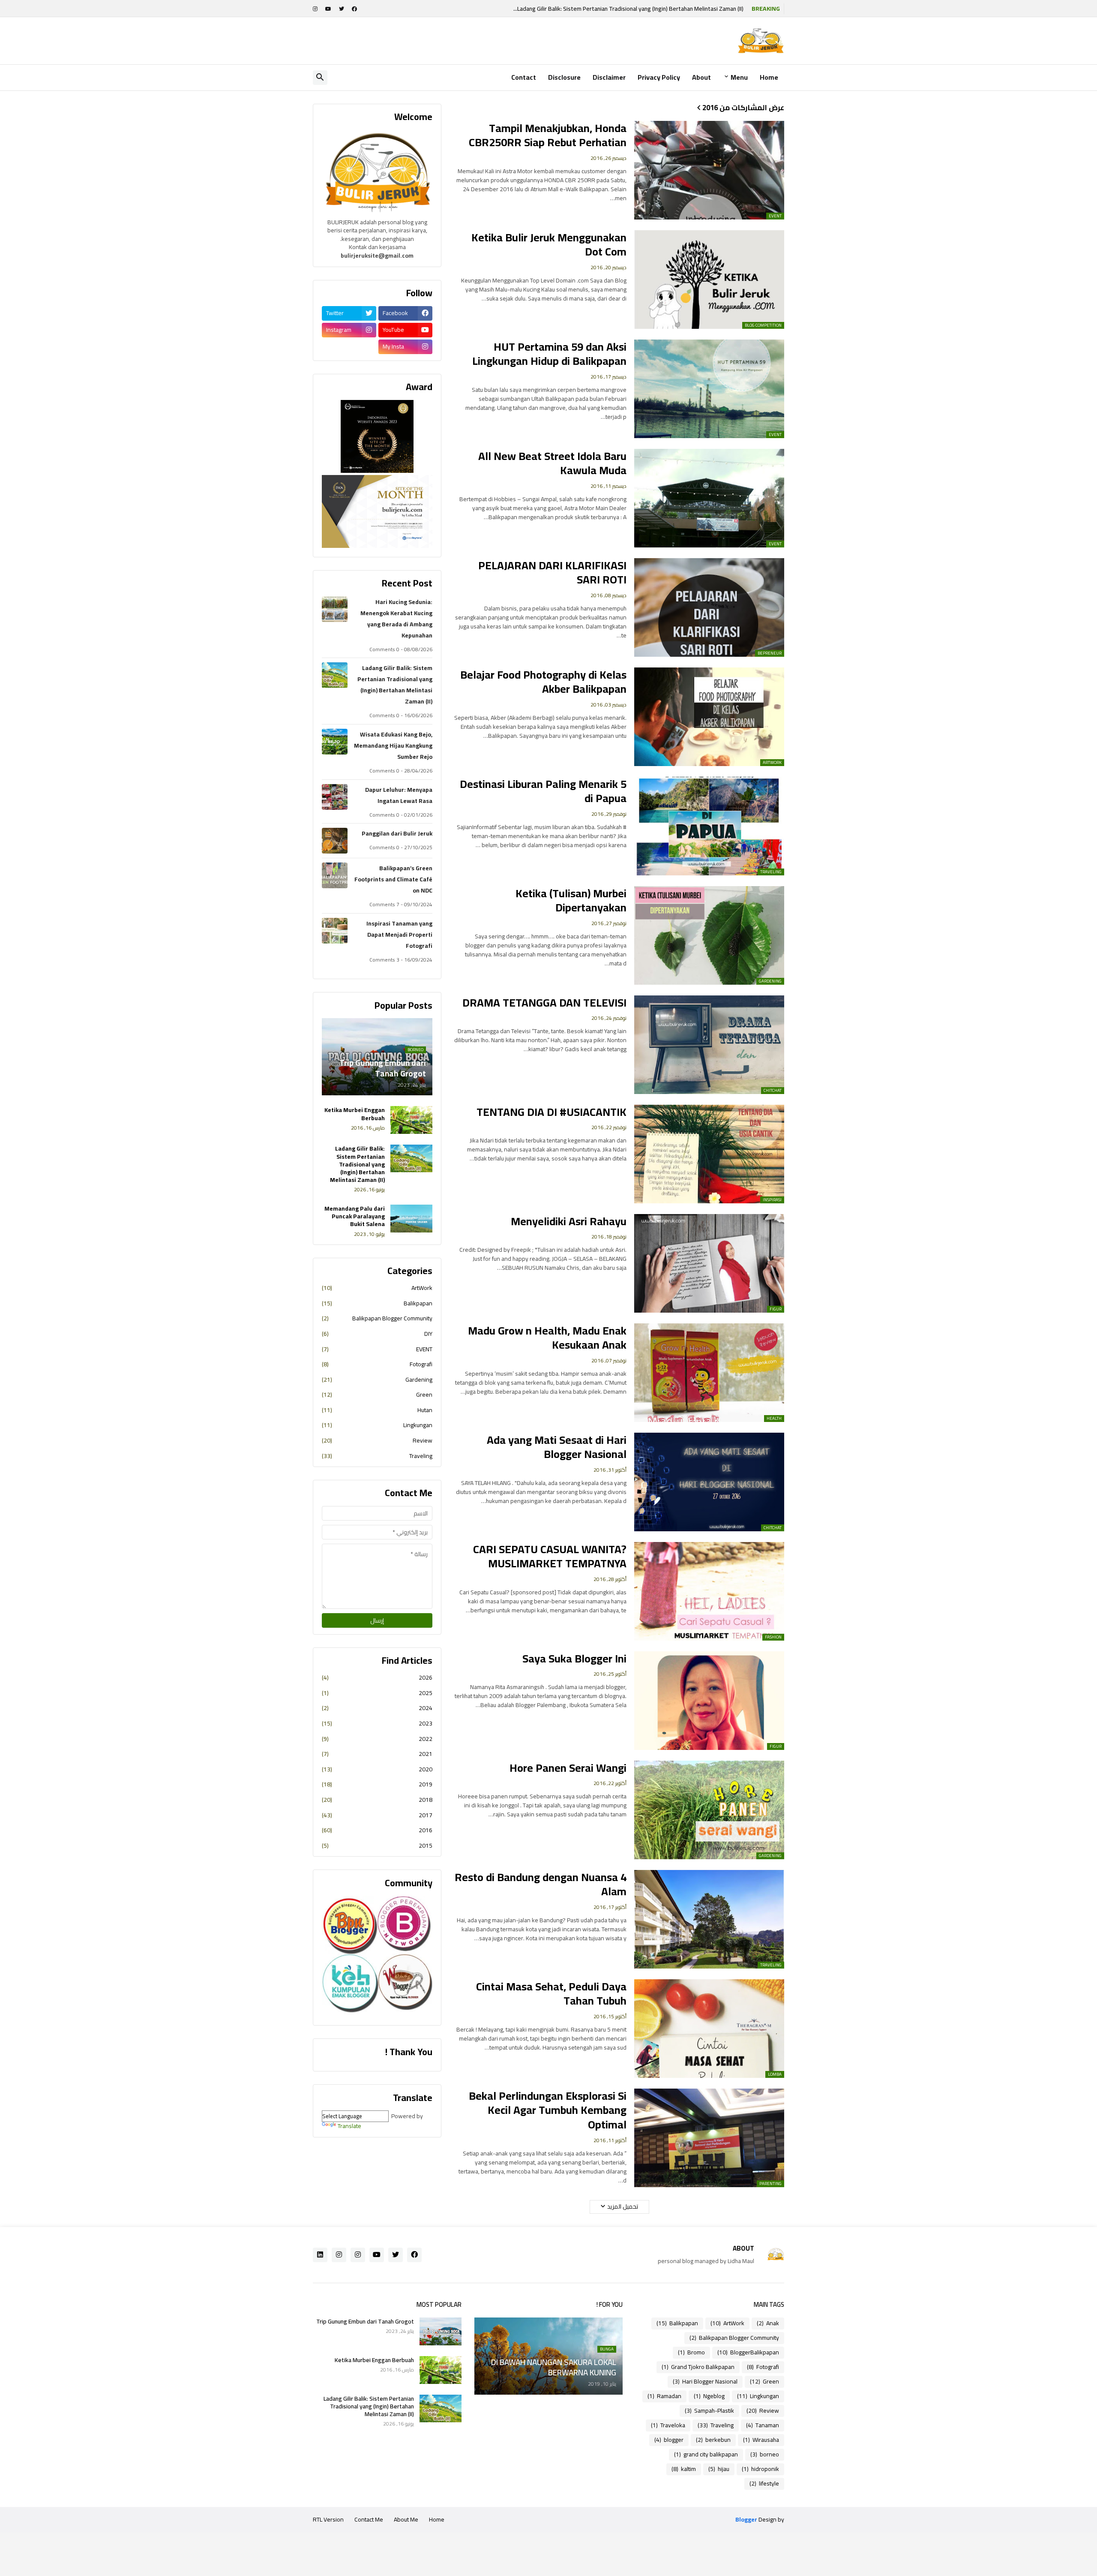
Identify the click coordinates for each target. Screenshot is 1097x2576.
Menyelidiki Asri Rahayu (569, 1221)
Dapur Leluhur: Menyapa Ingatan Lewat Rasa (399, 795)
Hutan (377, 1410)
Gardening (377, 1380)
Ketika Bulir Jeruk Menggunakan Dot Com (549, 245)
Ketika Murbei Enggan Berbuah (355, 1114)
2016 (377, 1830)
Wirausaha (761, 2440)
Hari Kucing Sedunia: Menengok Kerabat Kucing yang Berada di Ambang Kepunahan (396, 619)
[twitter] (342, 9)
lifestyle (764, 2483)
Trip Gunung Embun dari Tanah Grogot (365, 2321)
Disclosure (564, 77)
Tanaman (763, 2425)
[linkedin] (320, 2255)
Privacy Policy (659, 77)
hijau (719, 2469)
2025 (377, 1693)
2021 (377, 1754)
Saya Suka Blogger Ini (574, 1659)
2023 (377, 1723)
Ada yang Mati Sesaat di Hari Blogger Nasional (557, 1447)
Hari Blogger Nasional (705, 2381)
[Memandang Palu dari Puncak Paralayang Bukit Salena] (411, 1219)
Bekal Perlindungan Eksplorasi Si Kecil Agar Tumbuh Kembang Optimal (548, 2110)
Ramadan (664, 2396)
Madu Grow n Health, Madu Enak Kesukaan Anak (547, 1338)
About (701, 77)
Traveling (377, 1455)
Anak (768, 2323)
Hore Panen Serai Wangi (568, 1768)
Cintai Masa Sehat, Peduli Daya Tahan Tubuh (551, 1994)
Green (377, 1395)
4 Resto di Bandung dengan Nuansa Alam (541, 1885)
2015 (377, 1845)
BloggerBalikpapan (748, 2352)
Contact (524, 77)
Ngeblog (709, 2396)
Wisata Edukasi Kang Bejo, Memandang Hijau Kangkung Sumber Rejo (393, 745)
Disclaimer (609, 77)
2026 (377, 1678)
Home (769, 77)
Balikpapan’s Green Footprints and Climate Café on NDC (393, 879)
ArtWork (377, 1289)
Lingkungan (377, 1425)
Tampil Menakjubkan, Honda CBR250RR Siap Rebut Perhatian (548, 135)
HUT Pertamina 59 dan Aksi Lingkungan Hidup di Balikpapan (549, 354)
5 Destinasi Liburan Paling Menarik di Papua (543, 791)
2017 (377, 1815)
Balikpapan (377, 1303)
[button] (320, 78)
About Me (406, 2519)
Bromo (691, 2352)
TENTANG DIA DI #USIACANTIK (551, 1112)
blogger (669, 2440)
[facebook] (354, 9)
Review (377, 1440)
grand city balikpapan (706, 2454)
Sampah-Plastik (709, 2411)
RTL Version (328, 2519)
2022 (377, 1739)
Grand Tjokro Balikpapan (698, 2367)
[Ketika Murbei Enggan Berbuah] (411, 1120)
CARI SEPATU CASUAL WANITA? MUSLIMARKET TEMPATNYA (550, 1557)
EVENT (377, 1349)
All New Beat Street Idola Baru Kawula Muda (552, 463)
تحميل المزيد (623, 2206)
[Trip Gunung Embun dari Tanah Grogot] (441, 2331)
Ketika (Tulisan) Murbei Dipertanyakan (571, 901)
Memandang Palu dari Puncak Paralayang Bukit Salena (355, 1216)
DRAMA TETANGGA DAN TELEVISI (544, 1003)
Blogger (746, 2520)
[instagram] (315, 9)
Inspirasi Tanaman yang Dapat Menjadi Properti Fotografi (399, 935)
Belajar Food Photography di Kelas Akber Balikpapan (543, 682)
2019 (377, 1784)
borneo (765, 2454)
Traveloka (668, 2425)
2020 (377, 1769)
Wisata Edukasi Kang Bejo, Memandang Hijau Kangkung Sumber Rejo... (654, 9)
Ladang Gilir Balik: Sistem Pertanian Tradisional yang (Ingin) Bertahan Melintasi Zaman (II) (395, 685)
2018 (377, 1800)
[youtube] (328, 9)
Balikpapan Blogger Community (377, 1318)
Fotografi (377, 1364)
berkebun (713, 2440)
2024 (377, 1708)
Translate (349, 2126)
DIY (377, 1334)
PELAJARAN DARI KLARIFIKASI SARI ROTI (552, 573)
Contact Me (369, 2519)
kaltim (684, 2469)
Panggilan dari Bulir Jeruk (397, 833)
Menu (739, 77)
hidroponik (760, 2469)
